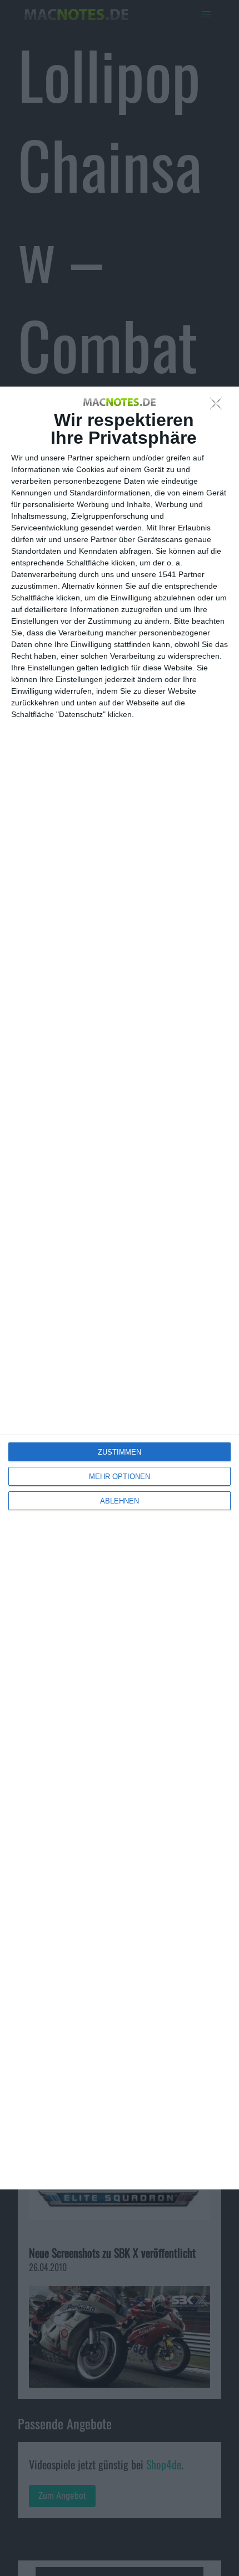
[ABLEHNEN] (219, 407)
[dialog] (120, 1288)
